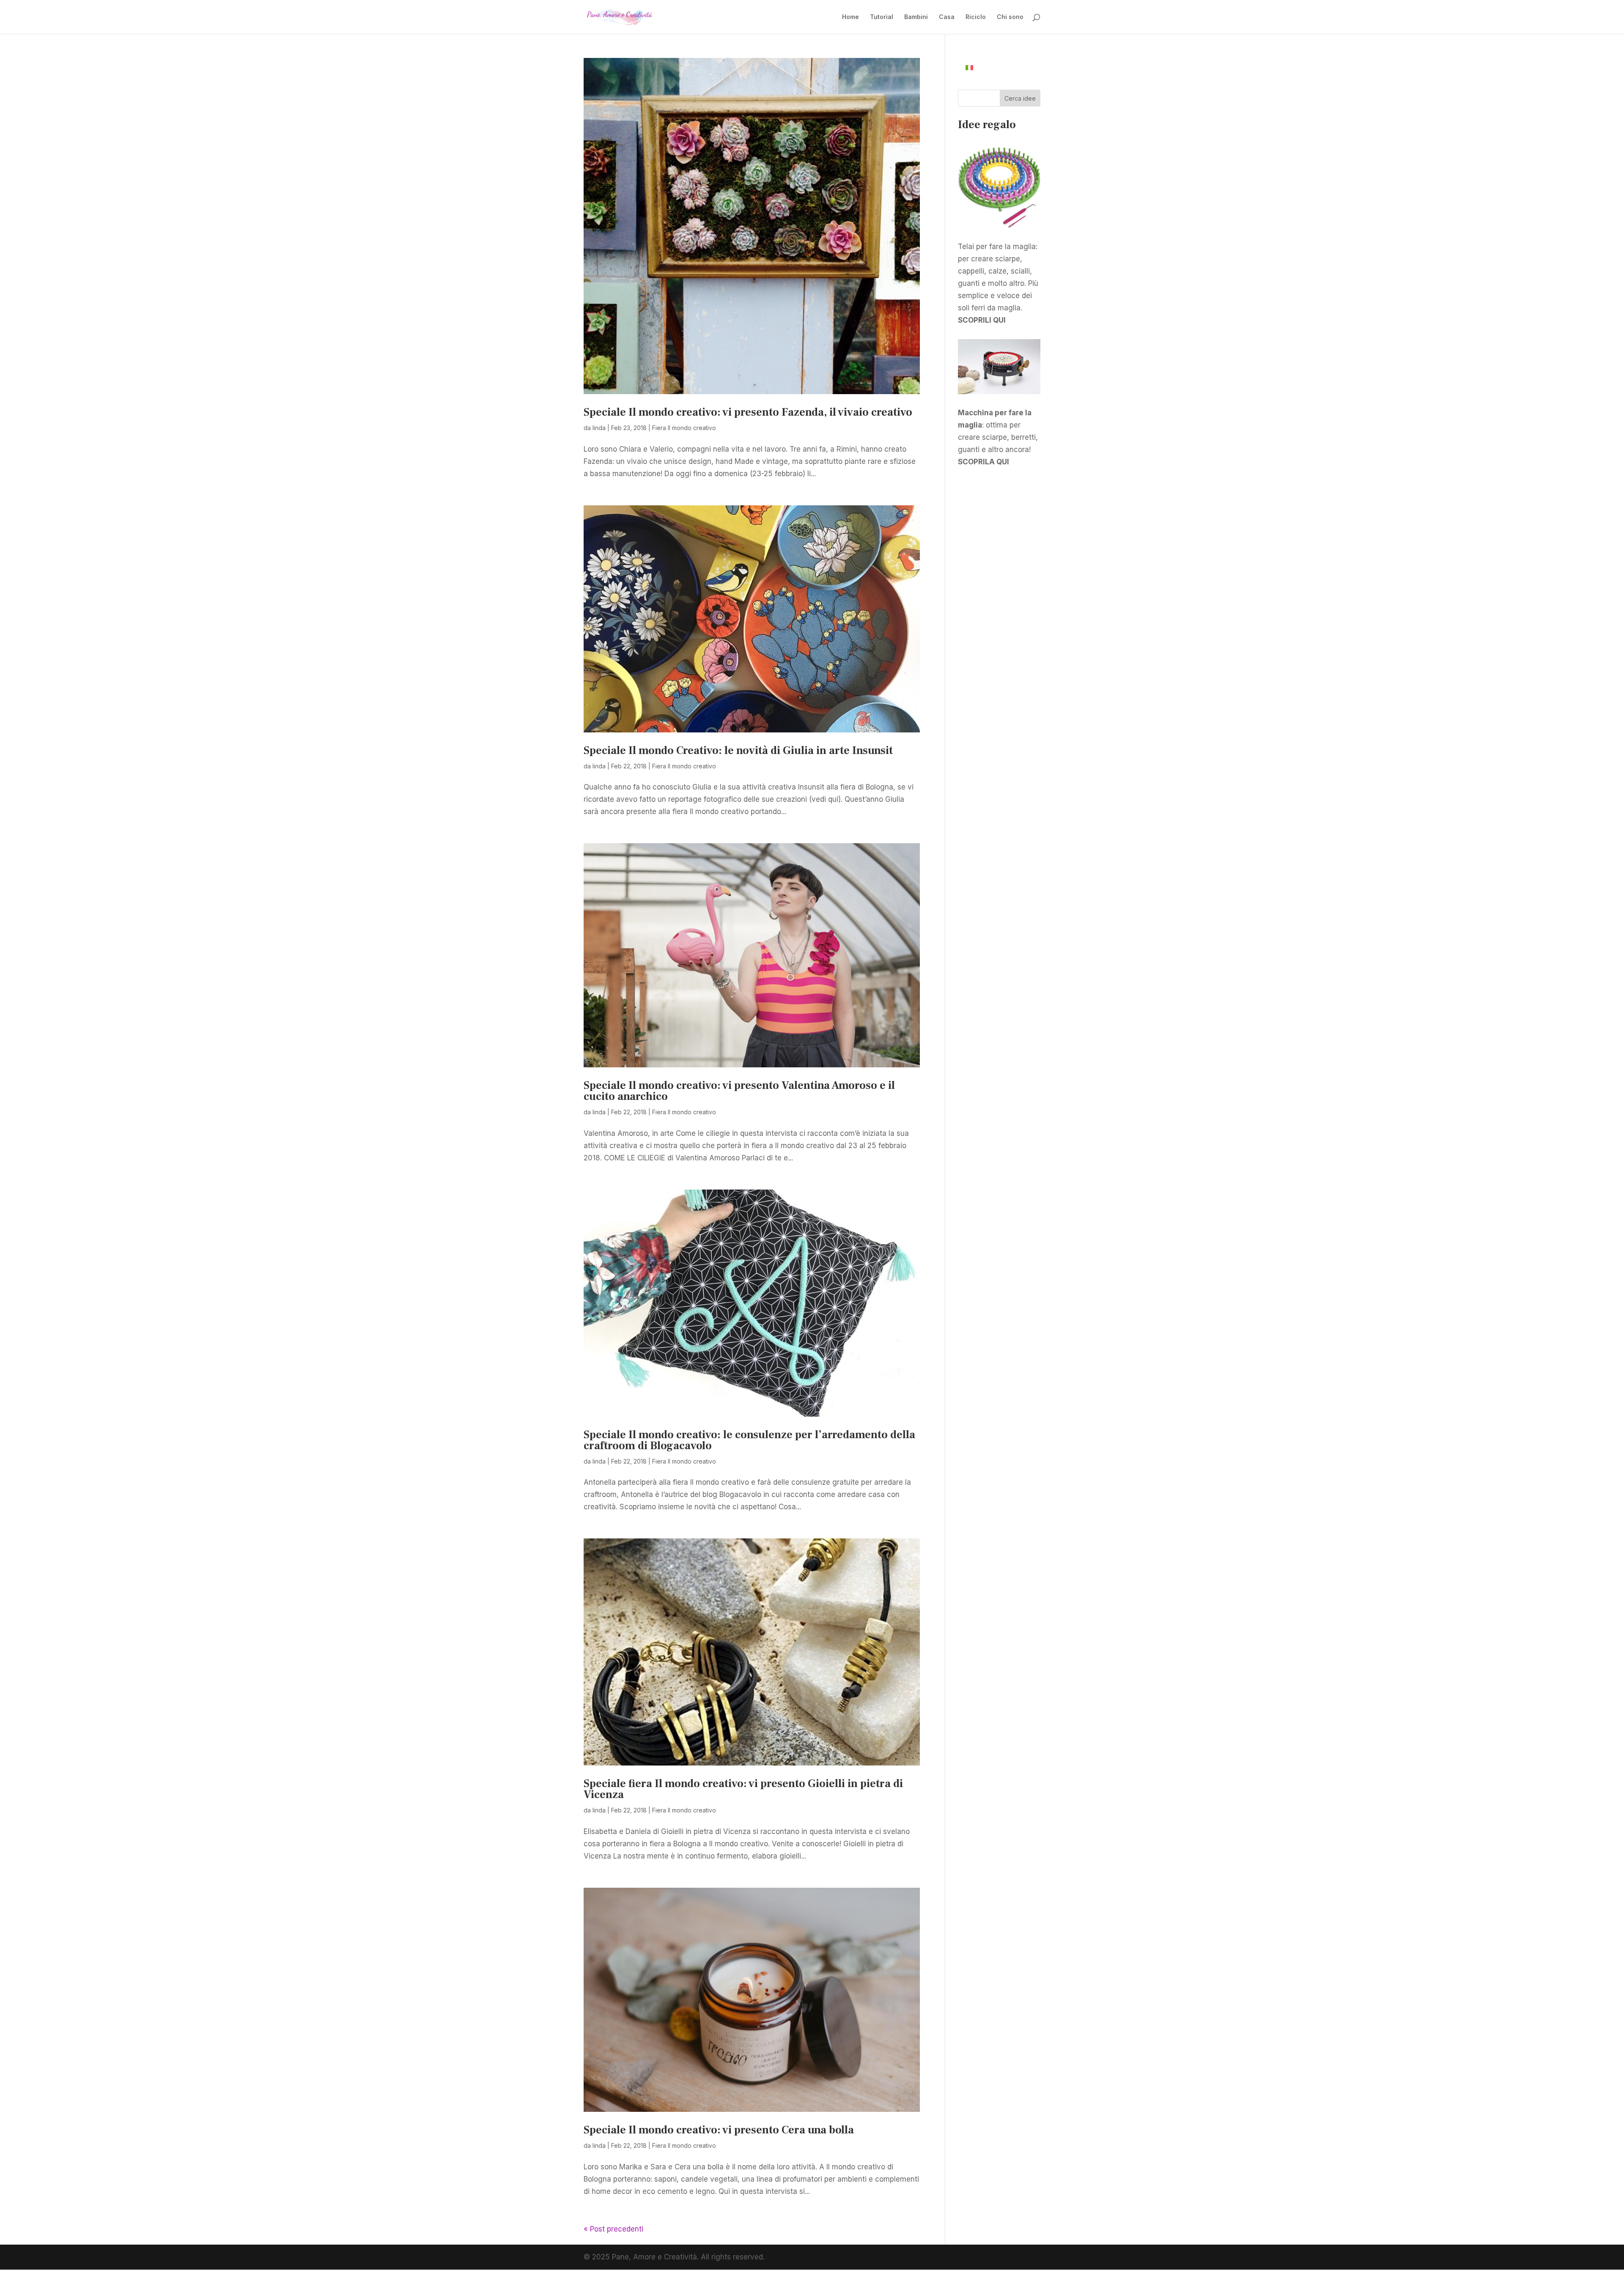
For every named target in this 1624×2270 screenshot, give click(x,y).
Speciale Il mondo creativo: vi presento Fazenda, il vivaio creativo (748, 412)
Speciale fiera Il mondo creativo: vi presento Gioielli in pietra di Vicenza (743, 1789)
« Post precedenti (613, 2229)
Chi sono (1010, 17)
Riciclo (976, 17)
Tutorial (882, 17)
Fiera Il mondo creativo (684, 428)
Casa (947, 17)
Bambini (916, 17)
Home (850, 17)
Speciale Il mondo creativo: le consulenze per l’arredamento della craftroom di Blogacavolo (749, 1440)
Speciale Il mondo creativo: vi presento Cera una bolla (719, 2130)
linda (599, 428)
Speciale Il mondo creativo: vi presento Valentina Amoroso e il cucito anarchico (739, 1091)
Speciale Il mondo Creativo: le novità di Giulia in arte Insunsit (738, 751)
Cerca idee (1020, 98)
